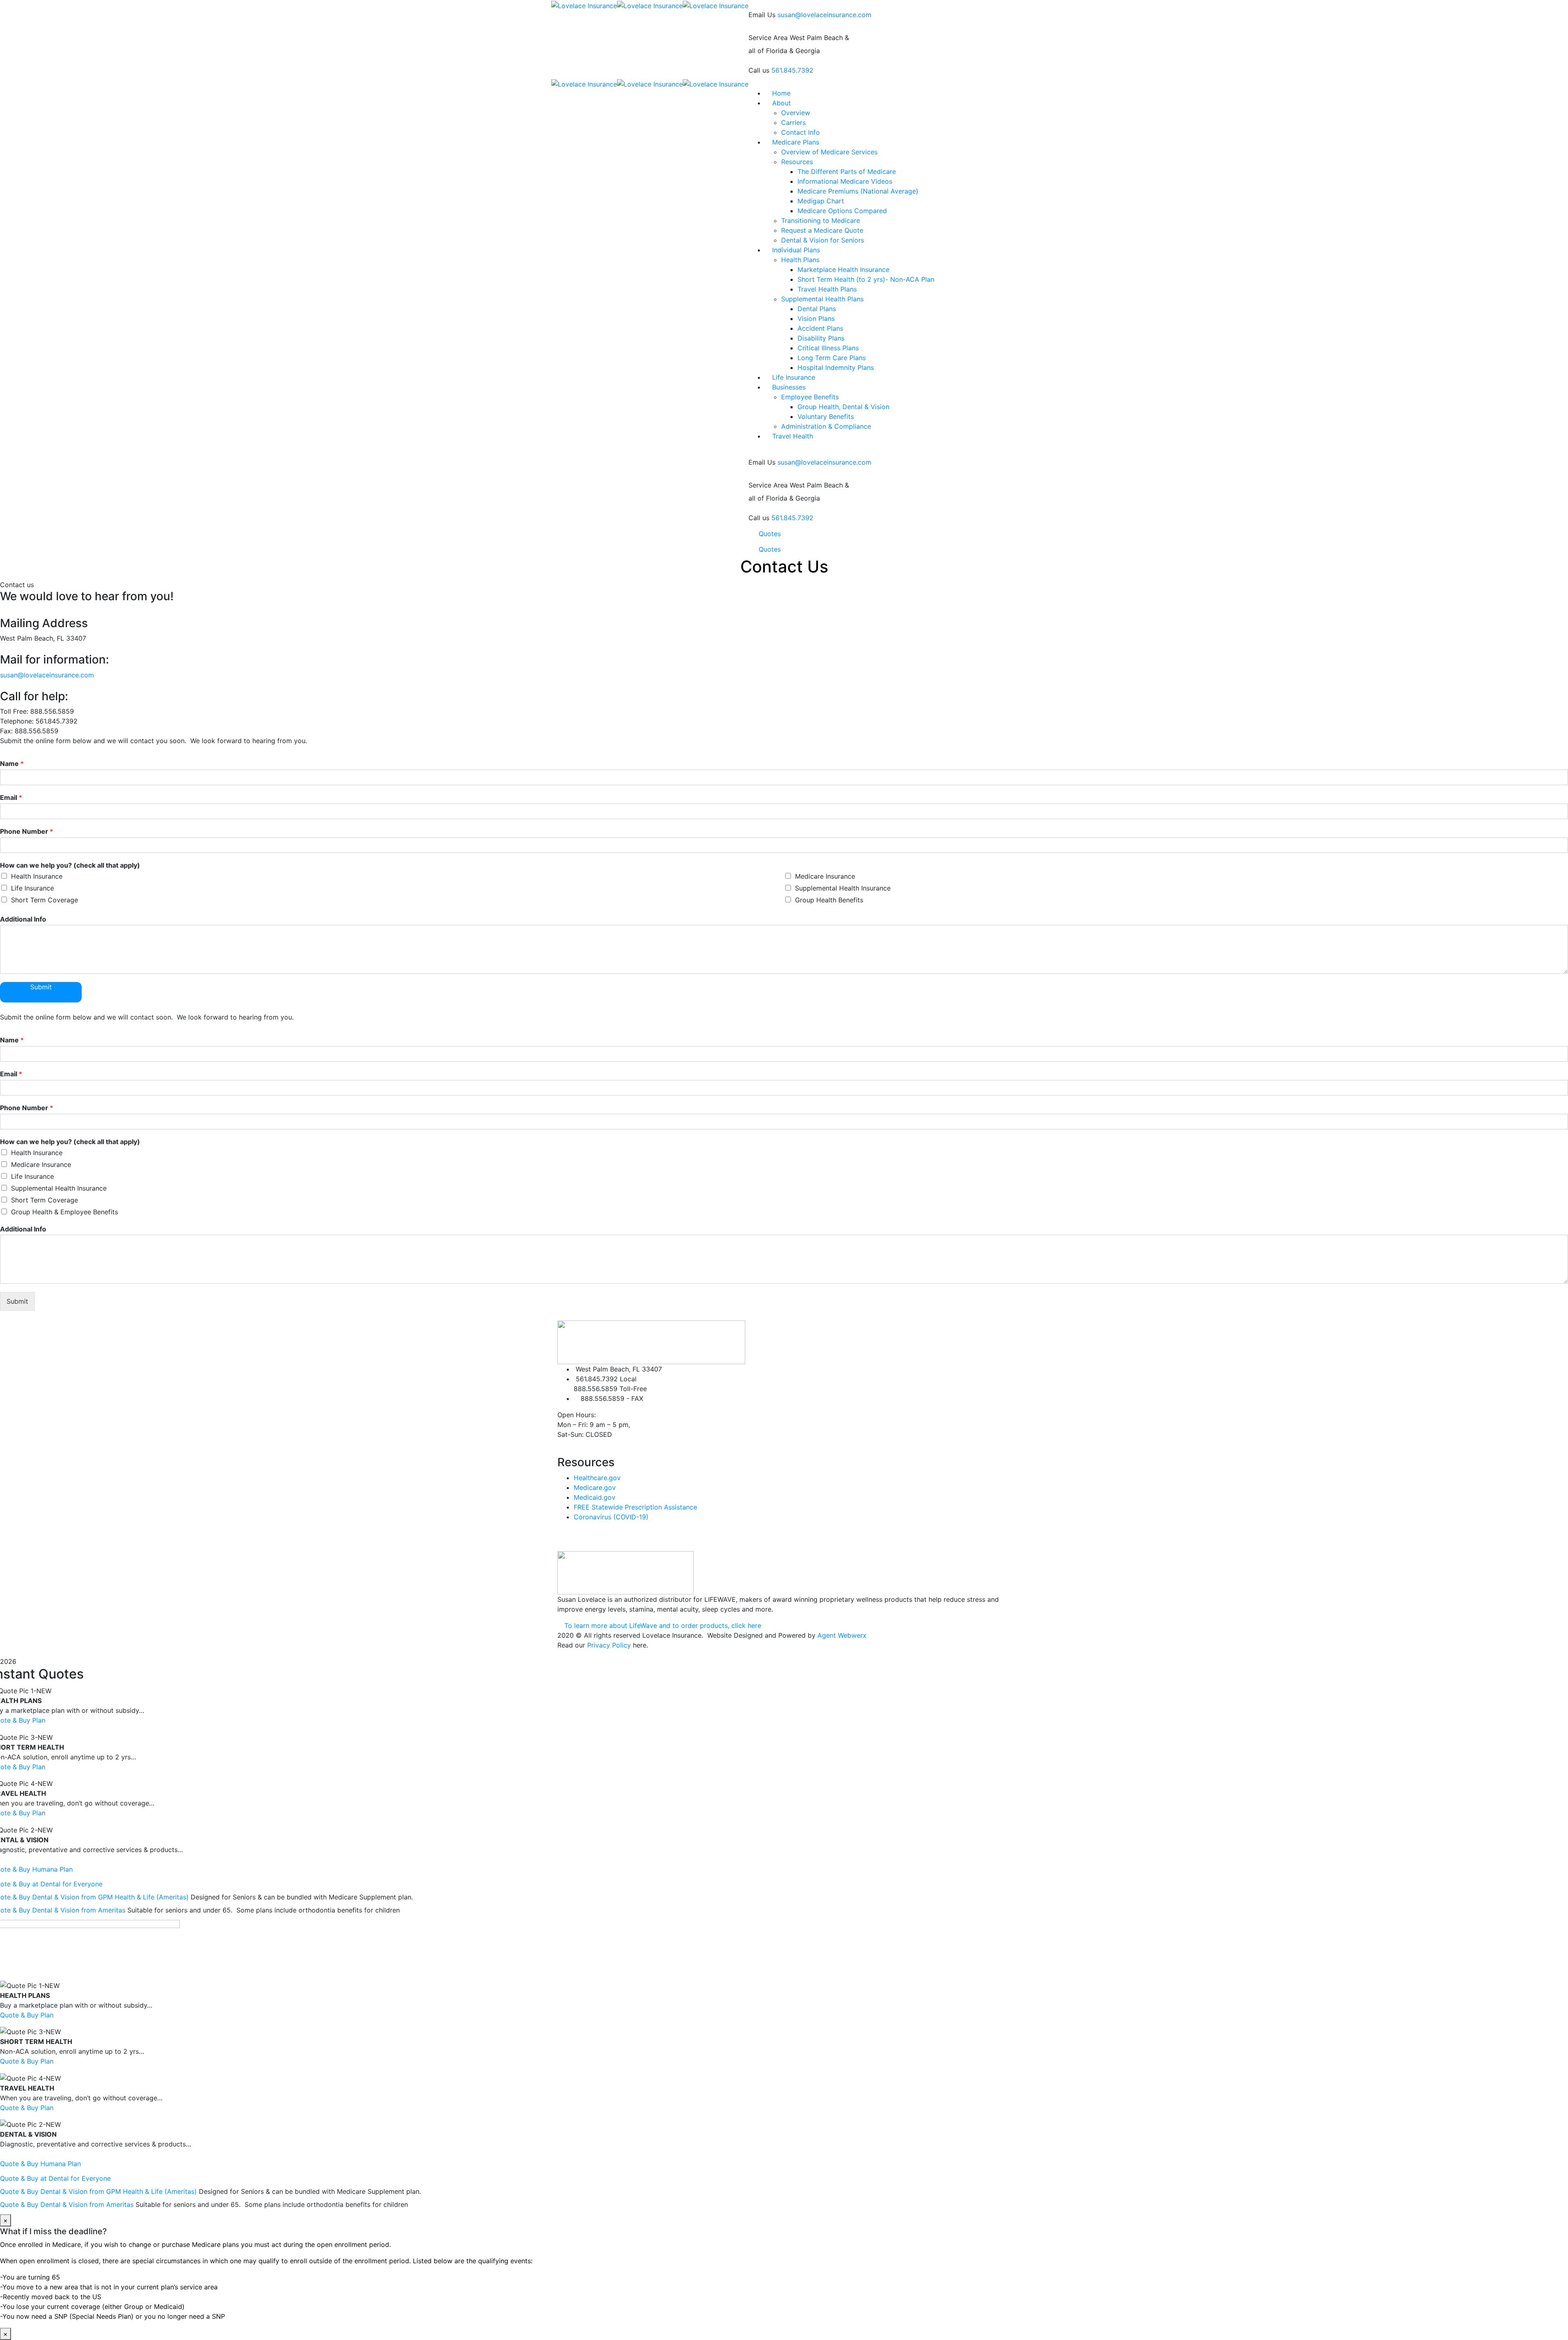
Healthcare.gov (597, 1478)
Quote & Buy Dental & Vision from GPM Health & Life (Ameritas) (99, 2191)
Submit (41, 987)
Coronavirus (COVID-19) (611, 1517)
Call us (759, 70)
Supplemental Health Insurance (843, 888)
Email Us (762, 15)
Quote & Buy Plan (27, 2015)
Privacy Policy (609, 1645)
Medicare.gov (595, 1487)
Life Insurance (32, 888)
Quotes (770, 534)
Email (11, 797)
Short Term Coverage (45, 900)
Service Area (768, 38)
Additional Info (23, 919)
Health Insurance (37, 876)
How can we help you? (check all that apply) (70, 865)
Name (12, 764)
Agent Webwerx (842, 1635)
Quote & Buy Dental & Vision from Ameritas (68, 2204)
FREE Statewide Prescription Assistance (635, 1507)
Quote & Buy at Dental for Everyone (55, 2178)
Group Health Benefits (829, 900)
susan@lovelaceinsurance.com (824, 15)
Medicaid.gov (595, 1497)
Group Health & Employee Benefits (65, 1212)
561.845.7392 (792, 70)
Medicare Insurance (825, 876)
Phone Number (27, 831)
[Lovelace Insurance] (584, 5)
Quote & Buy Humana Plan (40, 2164)
